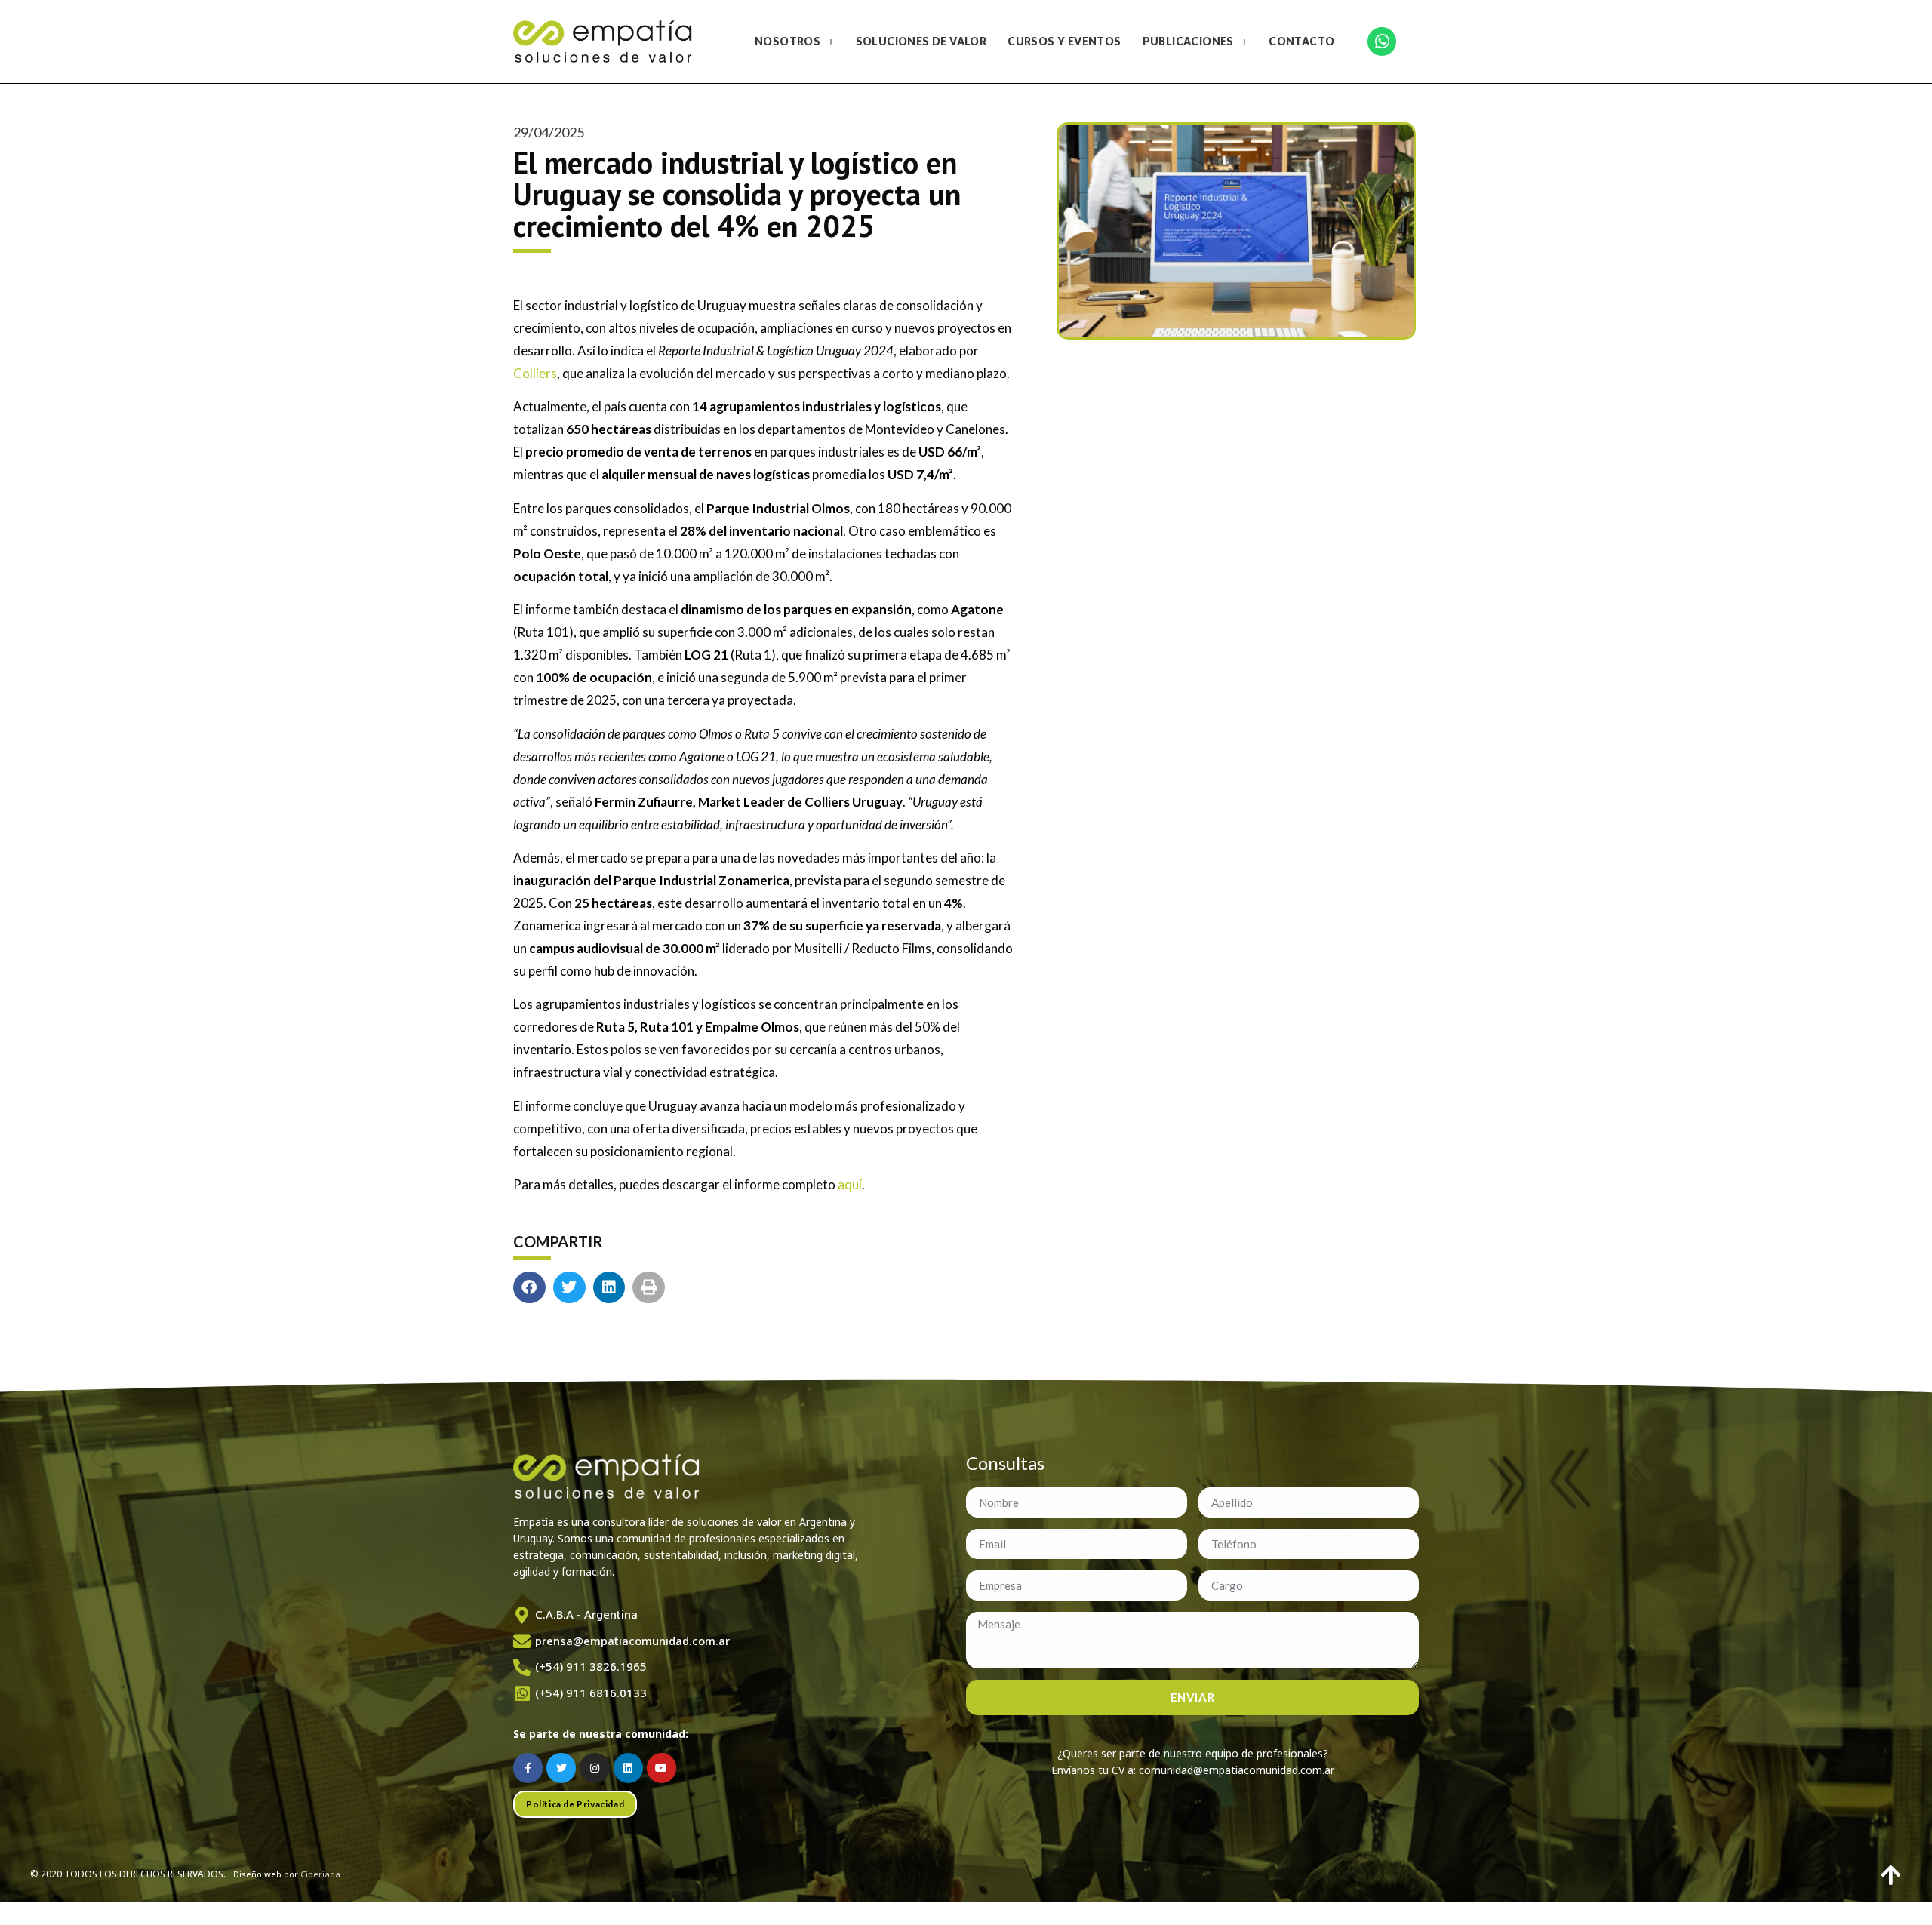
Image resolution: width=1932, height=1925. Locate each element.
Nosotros (788, 41)
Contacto (1301, 41)
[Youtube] (661, 1768)
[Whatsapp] (1382, 42)
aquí (850, 1184)
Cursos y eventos (1064, 41)
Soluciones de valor (921, 41)
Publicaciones (1188, 41)
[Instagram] (594, 1768)
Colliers (535, 373)
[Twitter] (561, 1768)
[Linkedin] (628, 1768)
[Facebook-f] (528, 1768)
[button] (529, 1288)
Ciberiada (320, 1874)
